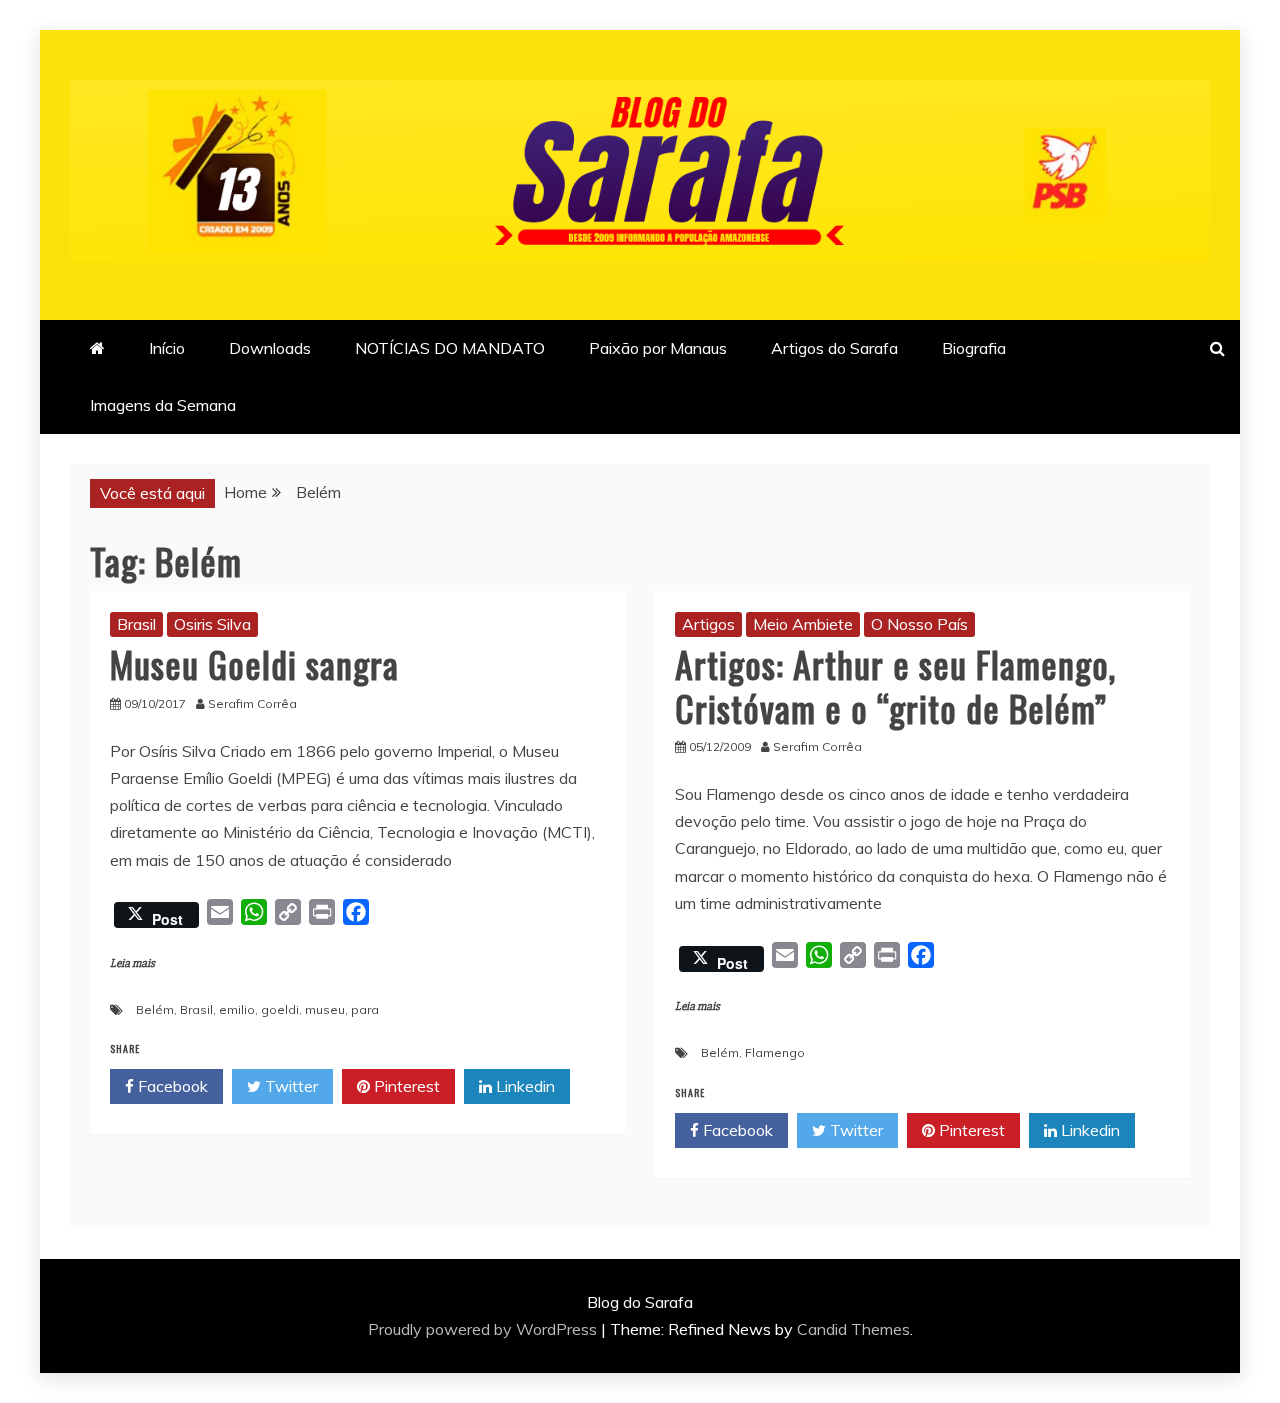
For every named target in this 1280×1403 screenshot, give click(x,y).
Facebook (171, 1086)
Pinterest (405, 1086)
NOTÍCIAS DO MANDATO (450, 348)
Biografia (974, 348)
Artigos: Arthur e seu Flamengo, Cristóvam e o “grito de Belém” (895, 685)
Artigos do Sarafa (834, 348)
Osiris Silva (212, 624)
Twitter (289, 1086)
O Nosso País (919, 624)
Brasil (136, 624)
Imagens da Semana (163, 405)
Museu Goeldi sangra (254, 663)
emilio (237, 1009)
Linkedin (523, 1086)
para (365, 1009)
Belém (155, 1009)
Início (167, 348)
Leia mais (132, 963)
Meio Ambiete (803, 624)
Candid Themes (853, 1329)
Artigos (708, 624)
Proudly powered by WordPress (484, 1329)
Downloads (270, 348)
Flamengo (775, 1052)
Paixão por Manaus (658, 348)
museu (325, 1009)
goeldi (280, 1009)
